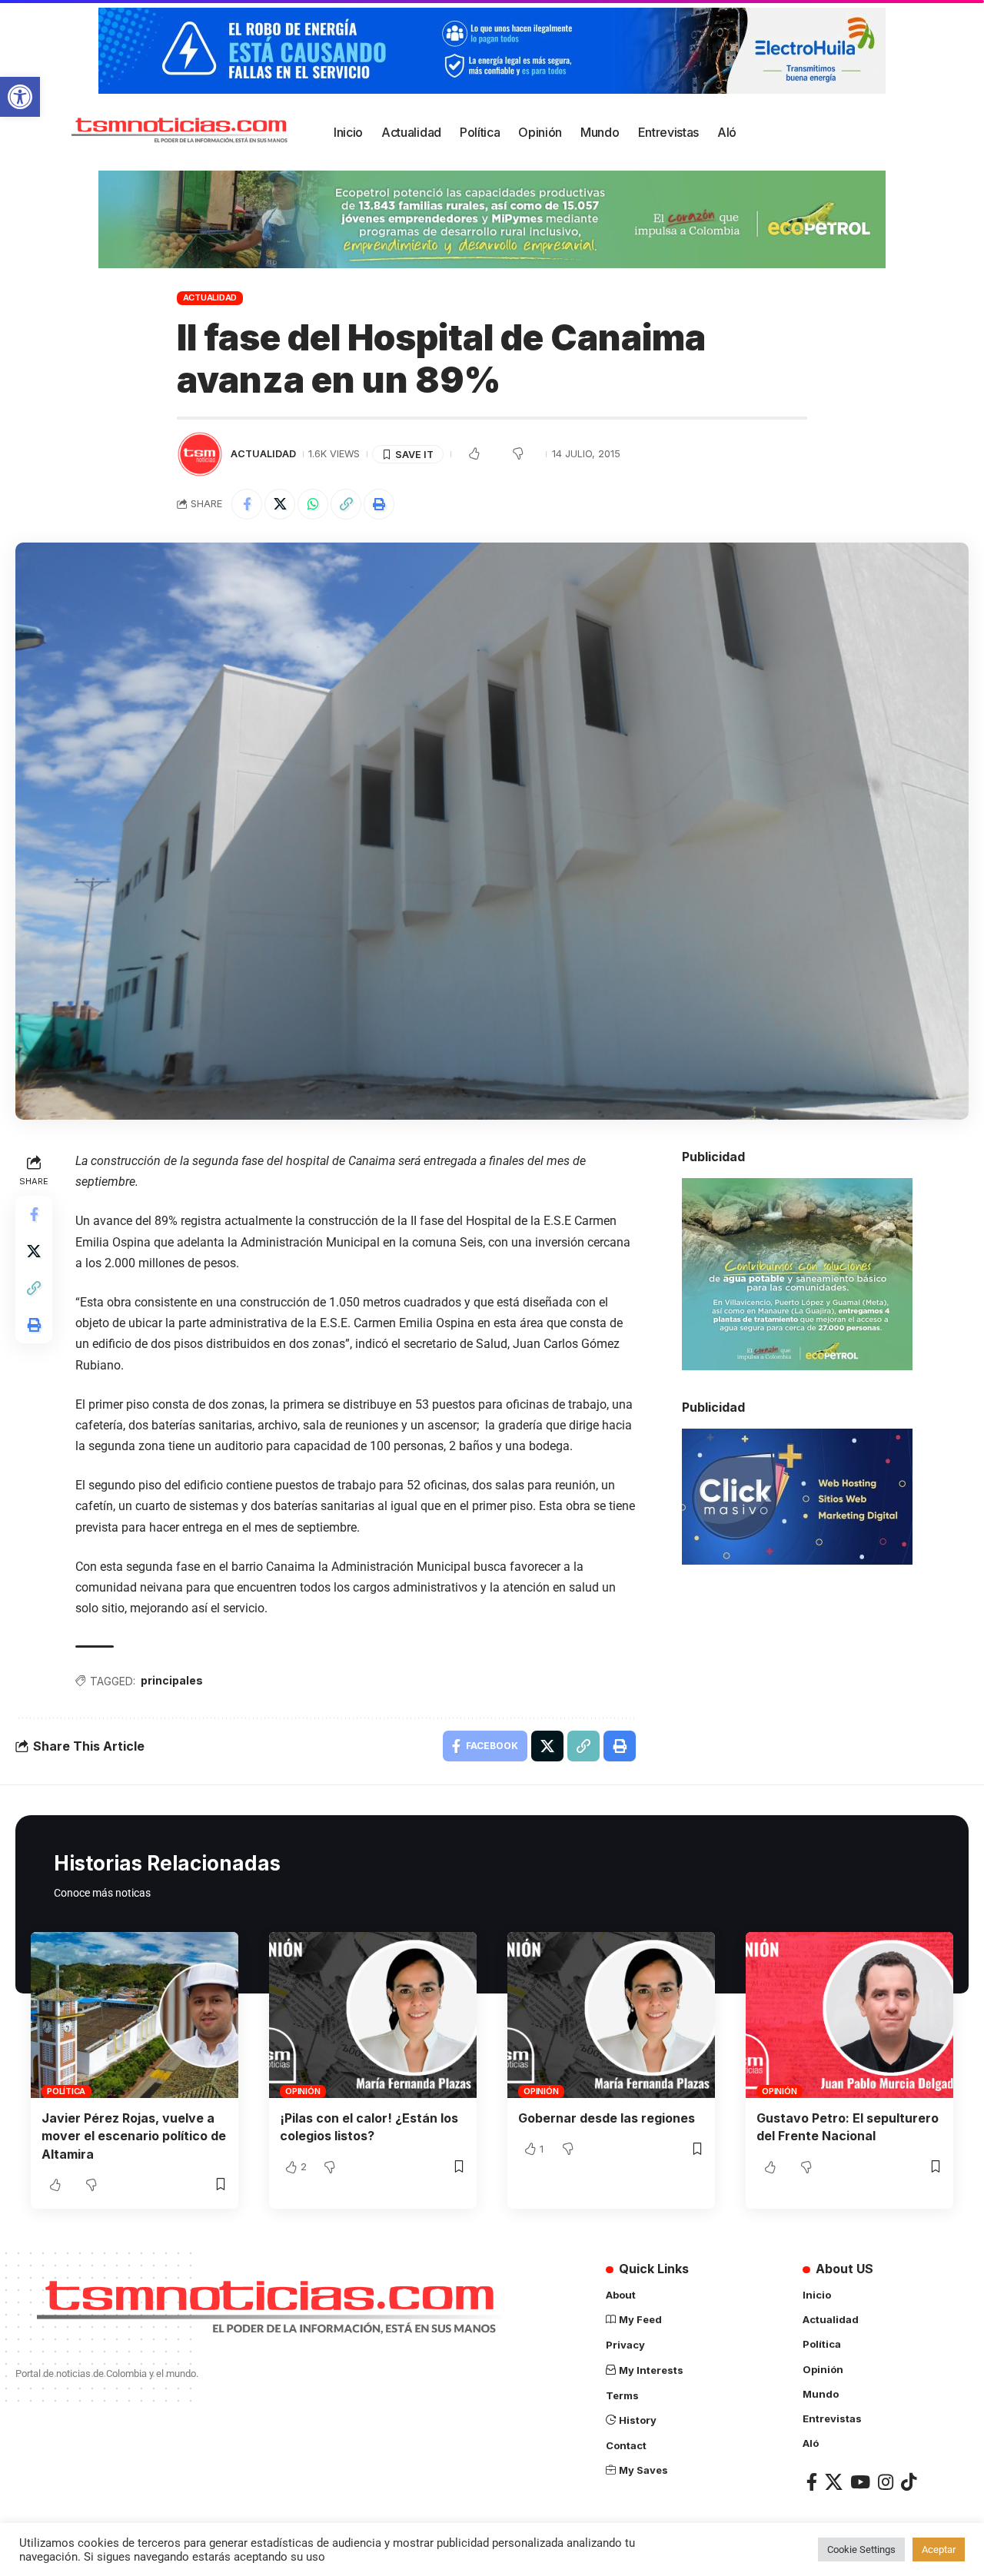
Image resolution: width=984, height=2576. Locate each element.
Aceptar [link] (939, 2549)
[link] (20, 97)
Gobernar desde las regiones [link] (607, 2118)
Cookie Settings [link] (861, 2549)
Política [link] (66, 2091)
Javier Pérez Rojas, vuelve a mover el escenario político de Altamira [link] (134, 2136)
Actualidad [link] (210, 297)
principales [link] (172, 1680)
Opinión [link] (303, 2091)
